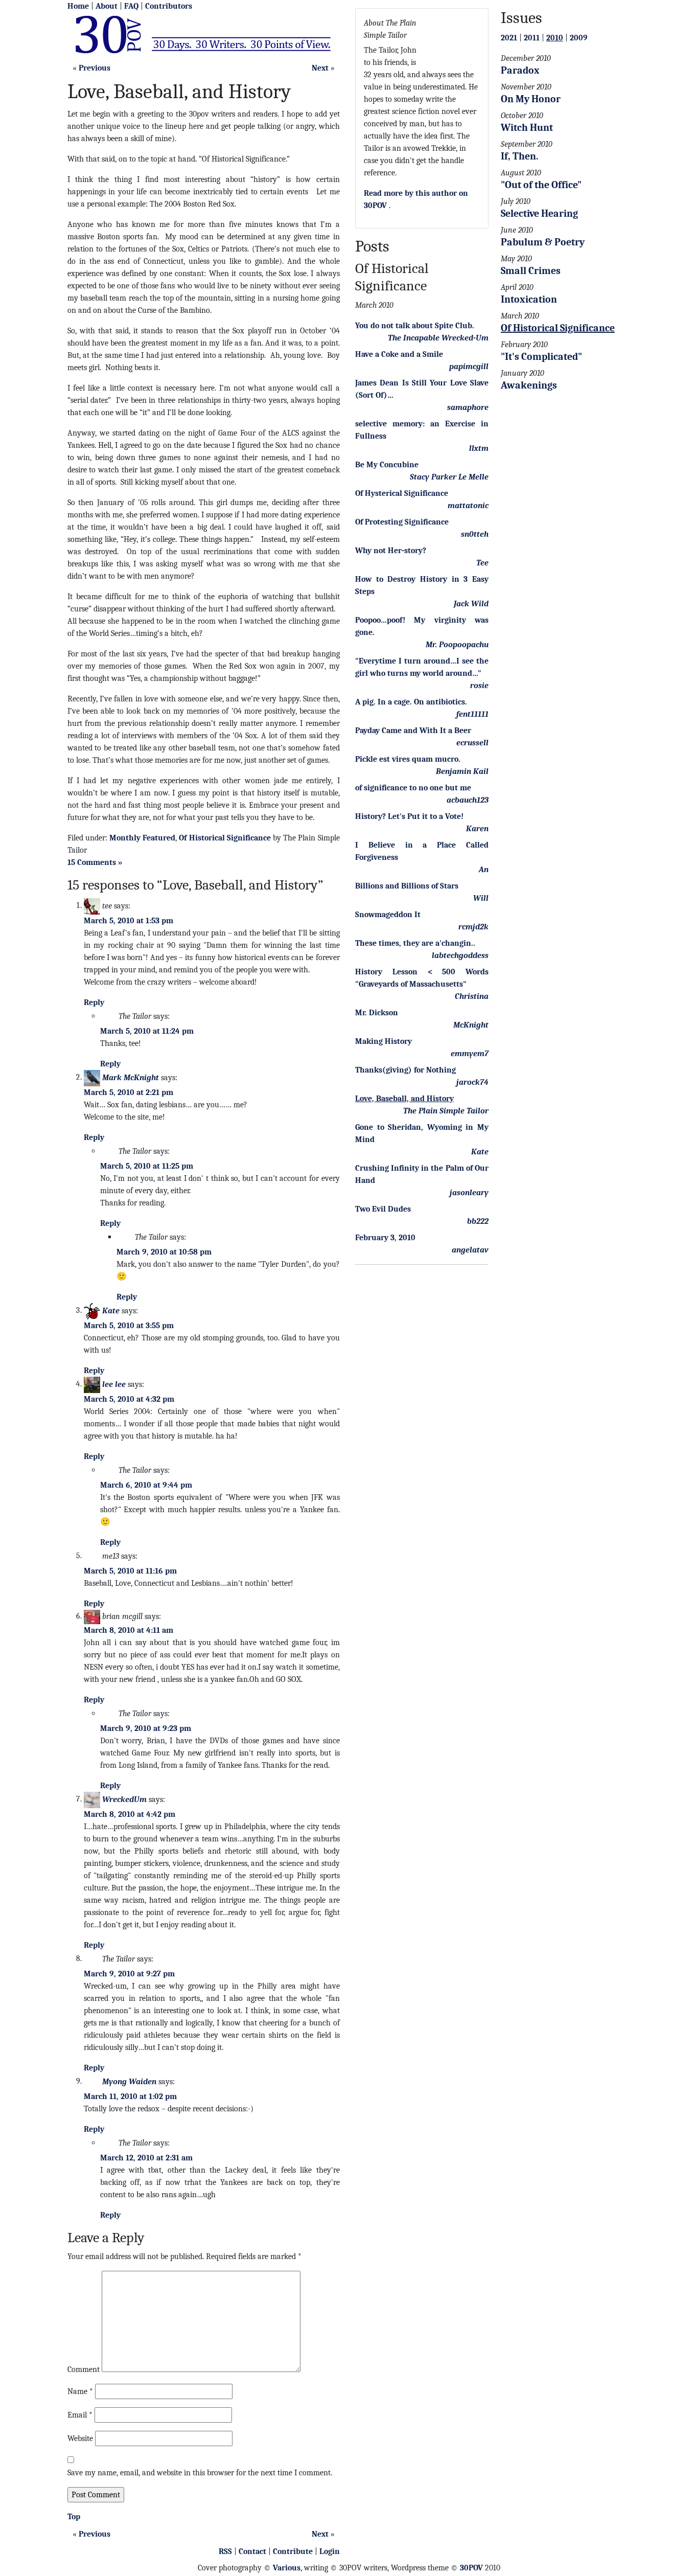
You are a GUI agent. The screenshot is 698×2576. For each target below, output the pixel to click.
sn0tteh (475, 534)
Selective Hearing (539, 213)
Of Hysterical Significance (402, 493)
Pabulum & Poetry (543, 242)
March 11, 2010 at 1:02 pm (130, 2096)
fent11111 (472, 714)
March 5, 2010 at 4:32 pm (129, 1399)
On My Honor (531, 99)
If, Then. (520, 156)
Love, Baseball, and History (404, 1099)
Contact (252, 2551)
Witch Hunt (527, 128)
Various (287, 2568)
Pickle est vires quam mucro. (408, 759)
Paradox (520, 70)
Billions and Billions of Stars (407, 886)
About (107, 6)
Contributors (169, 6)
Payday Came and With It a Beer (413, 731)
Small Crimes (531, 271)
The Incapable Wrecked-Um (438, 338)
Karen (477, 829)
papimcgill (469, 367)
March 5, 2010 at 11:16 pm (130, 1571)
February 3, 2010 (385, 1238)
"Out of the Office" (541, 185)
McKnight (471, 1025)
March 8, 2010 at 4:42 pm (130, 1814)
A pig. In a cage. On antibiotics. (411, 702)
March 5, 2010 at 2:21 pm (129, 1092)
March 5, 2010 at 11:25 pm (147, 1166)
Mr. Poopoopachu (457, 645)
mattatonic (468, 506)
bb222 (478, 1221)
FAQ (131, 6)
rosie (479, 686)
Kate (111, 1310)
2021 (509, 38)
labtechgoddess (460, 955)
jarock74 (472, 1082)
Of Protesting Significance (402, 522)
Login (330, 2551)
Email (80, 2415)
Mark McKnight (131, 1077)
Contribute (293, 2551)
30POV (471, 2568)
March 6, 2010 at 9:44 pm (146, 1485)
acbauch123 (468, 800)
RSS (225, 2551)
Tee (482, 563)
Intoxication (529, 299)
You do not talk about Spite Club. (415, 326)
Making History (383, 1041)
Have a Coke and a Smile (399, 354)
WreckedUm (124, 1799)
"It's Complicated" (541, 357)
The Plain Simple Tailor (446, 1111)
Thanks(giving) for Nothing (405, 1070)
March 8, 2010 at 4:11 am (129, 1630)
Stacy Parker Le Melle (449, 477)
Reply (94, 1002)
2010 (555, 38)
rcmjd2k (473, 927)
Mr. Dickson (377, 1013)
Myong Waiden (129, 2081)
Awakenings (529, 385)
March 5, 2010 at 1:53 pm (129, 921)
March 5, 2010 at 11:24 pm (147, 1031)
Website (80, 2438)
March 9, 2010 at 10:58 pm (164, 1252)
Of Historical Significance (225, 838)
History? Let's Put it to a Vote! (409, 816)
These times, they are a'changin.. (415, 943)
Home (78, 6)
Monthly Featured (142, 838)
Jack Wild (471, 604)
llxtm (479, 448)
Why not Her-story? (391, 551)
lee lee (114, 1384)
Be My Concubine (387, 465)
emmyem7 (470, 1054)
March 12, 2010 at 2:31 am (146, 2158)
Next (320, 68)
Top (74, 2517)
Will (481, 898)
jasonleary (469, 1193)
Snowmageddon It (388, 915)
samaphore (468, 407)
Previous (95, 68)
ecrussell (472, 743)
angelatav (470, 1250)
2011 (532, 38)
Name (80, 2391)
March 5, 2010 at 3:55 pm (129, 1326)
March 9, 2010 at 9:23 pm (146, 1728)
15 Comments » (95, 862)
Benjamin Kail (462, 771)
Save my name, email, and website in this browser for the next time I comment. (200, 2473)
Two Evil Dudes (383, 1209)
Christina (472, 996)
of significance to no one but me (413, 788)
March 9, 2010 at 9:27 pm (129, 1974)
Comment (84, 2369)
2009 (579, 38)
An (484, 870)
